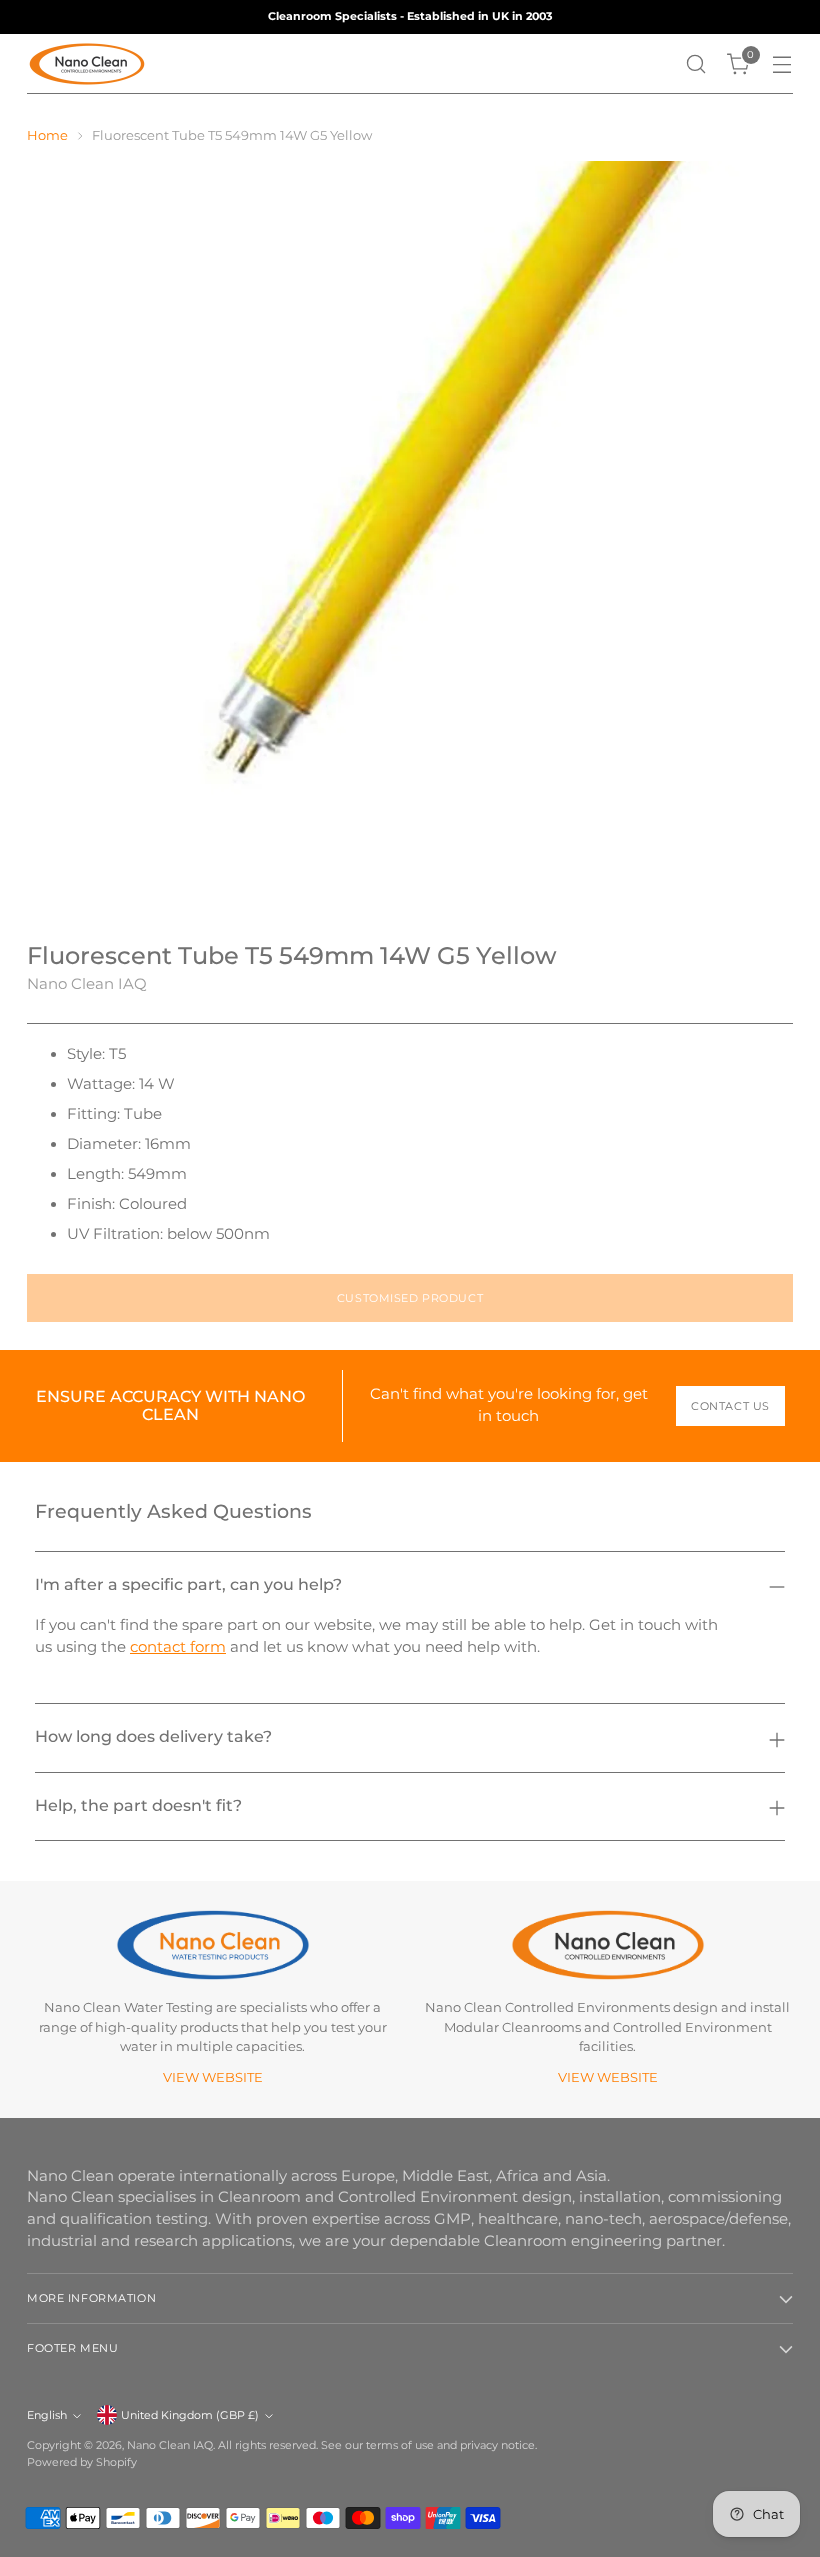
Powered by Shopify (82, 2462)
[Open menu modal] (782, 64)
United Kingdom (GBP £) (190, 2415)
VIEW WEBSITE (213, 2077)
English (47, 2415)
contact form (178, 1647)
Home (47, 135)
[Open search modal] (696, 64)
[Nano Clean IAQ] (87, 64)
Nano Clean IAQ (87, 984)
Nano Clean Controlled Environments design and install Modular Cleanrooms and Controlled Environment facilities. (607, 2026)
